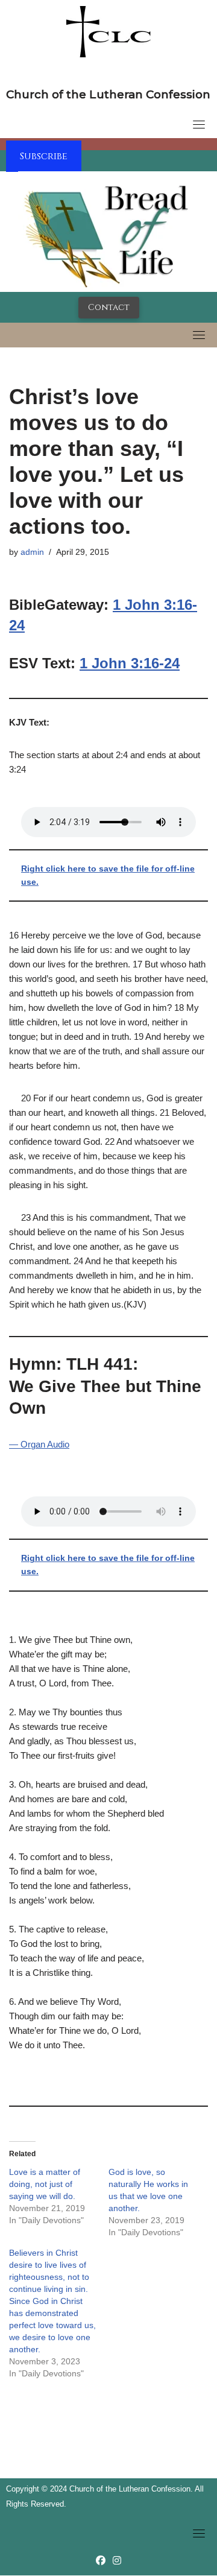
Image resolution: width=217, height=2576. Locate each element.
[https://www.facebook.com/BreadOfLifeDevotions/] (101, 2561)
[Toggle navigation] (199, 124)
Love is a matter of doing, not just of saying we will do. (45, 2184)
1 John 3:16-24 (130, 663)
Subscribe (44, 156)
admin (32, 552)
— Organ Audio (39, 1444)
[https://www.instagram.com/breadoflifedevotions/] (117, 2561)
